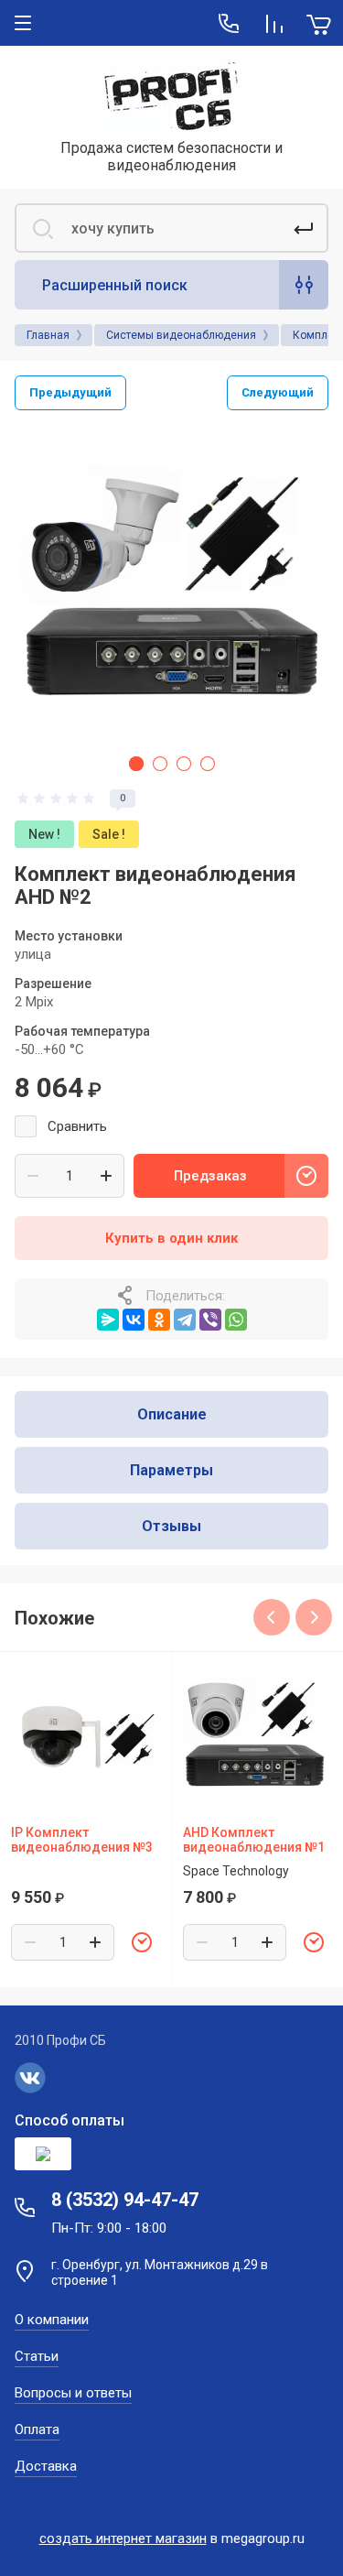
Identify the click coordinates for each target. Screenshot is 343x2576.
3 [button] (184, 764)
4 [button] (208, 764)
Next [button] (314, 1617)
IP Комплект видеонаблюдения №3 (82, 1840)
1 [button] (136, 764)
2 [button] (160, 764)
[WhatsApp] (236, 1320)
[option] (171, 586)
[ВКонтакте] (134, 1320)
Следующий (278, 392)
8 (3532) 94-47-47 (125, 2200)
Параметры (171, 1470)
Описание (172, 1414)
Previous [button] (272, 1617)
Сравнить (77, 1126)
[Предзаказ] (142, 1942)
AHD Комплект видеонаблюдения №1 (254, 1840)
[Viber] (210, 1320)
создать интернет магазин (123, 2538)
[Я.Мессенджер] (108, 1320)
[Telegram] (185, 1320)
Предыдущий (70, 392)
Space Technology (236, 1871)
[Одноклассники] (159, 1320)
